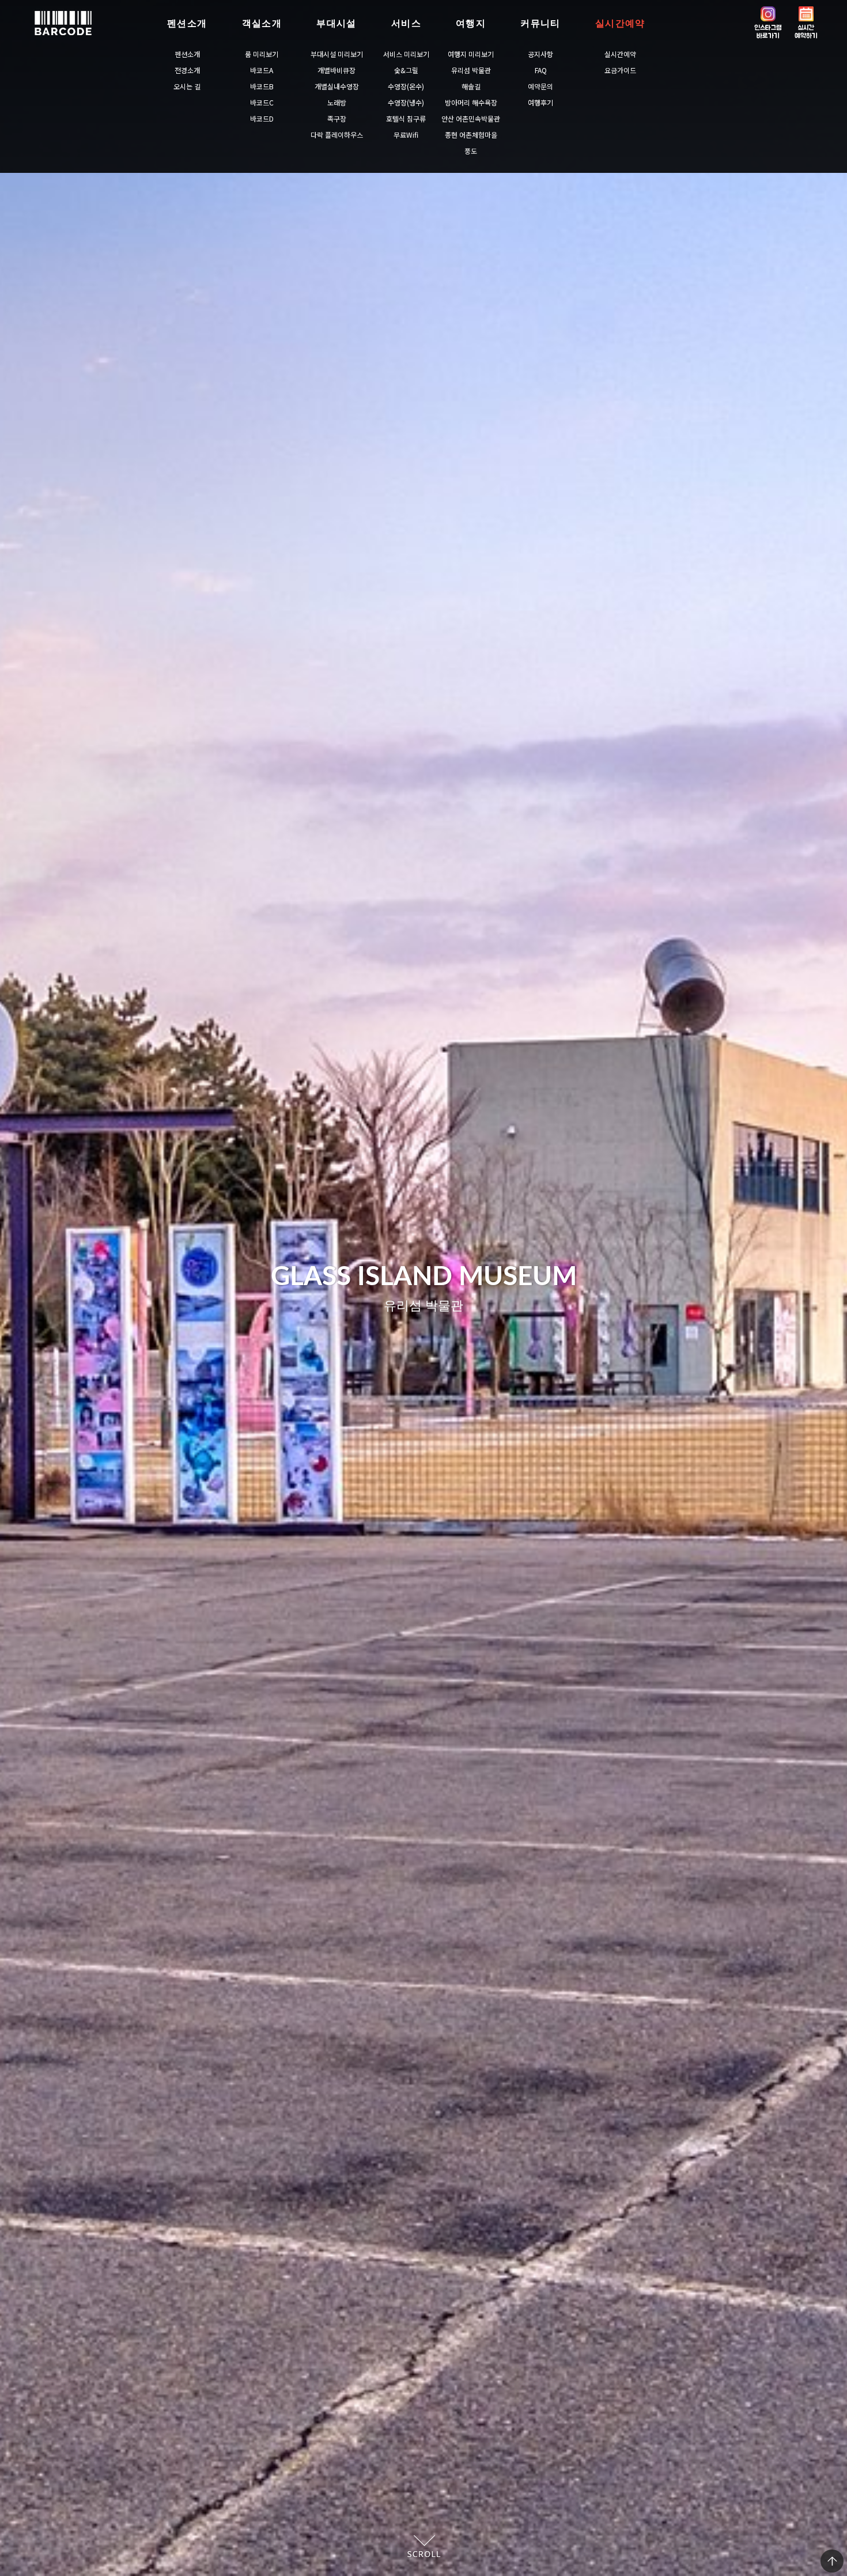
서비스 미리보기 (406, 54)
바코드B (262, 86)
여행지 (471, 23)
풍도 (471, 151)
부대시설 (336, 23)
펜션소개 (187, 23)
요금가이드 (620, 70)
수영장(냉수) (406, 102)
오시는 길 (187, 86)
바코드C (262, 102)
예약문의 (540, 86)
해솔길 (471, 86)
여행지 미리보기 (471, 54)
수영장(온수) (406, 86)
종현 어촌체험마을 (471, 135)
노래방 (337, 102)
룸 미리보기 (262, 54)
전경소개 (187, 70)
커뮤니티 (540, 23)
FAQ (541, 70)
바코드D (262, 118)
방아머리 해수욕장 (471, 102)
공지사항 (540, 54)
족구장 (337, 118)
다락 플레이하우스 (337, 135)
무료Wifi (406, 135)
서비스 (406, 23)
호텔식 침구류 (406, 118)
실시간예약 (620, 23)
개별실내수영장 (337, 86)
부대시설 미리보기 (337, 54)
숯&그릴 (406, 70)
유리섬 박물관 (471, 70)
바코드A (262, 70)
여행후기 (540, 102)
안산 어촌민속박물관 (471, 118)
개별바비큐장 (336, 70)
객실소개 (262, 23)
